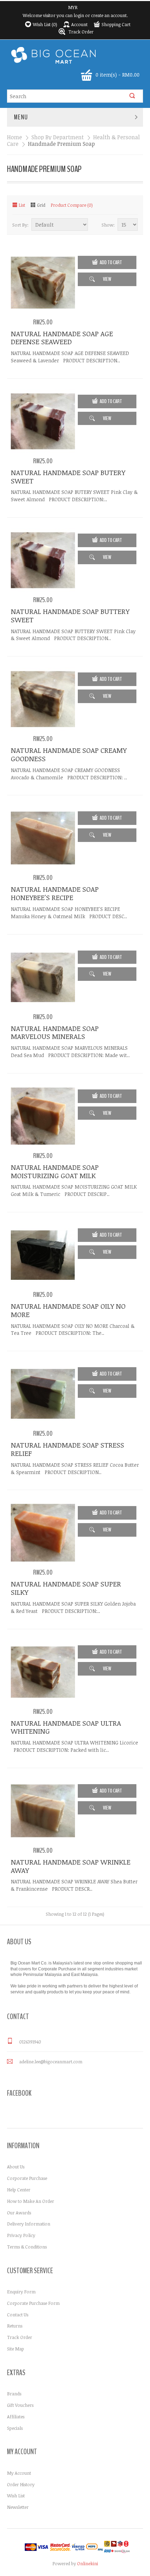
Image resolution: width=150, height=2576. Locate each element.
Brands (14, 2394)
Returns (15, 2326)
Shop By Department (58, 137)
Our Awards (19, 2213)
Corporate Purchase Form (33, 2303)
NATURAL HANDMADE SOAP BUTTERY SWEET (70, 615)
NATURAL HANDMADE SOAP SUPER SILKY (66, 1588)
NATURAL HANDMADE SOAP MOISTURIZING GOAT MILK (55, 1171)
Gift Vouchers (20, 2405)
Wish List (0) (45, 24)
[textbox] (68, 96)
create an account (109, 15)
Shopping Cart (116, 24)
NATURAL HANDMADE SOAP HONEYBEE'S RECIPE (55, 893)
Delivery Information (29, 2224)
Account (79, 24)
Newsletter (18, 2507)
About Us (16, 2167)
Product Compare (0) (72, 205)
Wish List (16, 2496)
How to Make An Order (31, 2201)
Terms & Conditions (27, 2247)
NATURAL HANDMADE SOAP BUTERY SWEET (68, 476)
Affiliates (16, 2417)
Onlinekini (88, 2563)
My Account (19, 2473)
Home (14, 137)
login (79, 15)
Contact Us (18, 2315)
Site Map (16, 2349)
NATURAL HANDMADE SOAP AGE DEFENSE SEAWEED (62, 338)
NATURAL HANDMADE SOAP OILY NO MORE (68, 1310)
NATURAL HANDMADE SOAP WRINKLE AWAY (71, 1866)
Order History (21, 2484)
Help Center (19, 2190)
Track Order (81, 32)
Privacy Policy (21, 2235)
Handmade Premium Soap (61, 144)
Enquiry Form (21, 2292)
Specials (15, 2428)
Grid (41, 205)
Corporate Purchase (27, 2178)
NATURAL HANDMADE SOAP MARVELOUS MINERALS (55, 1032)
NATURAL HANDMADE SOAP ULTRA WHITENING (66, 1727)
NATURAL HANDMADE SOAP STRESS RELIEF (67, 1449)
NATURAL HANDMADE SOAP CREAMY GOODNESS (69, 754)
